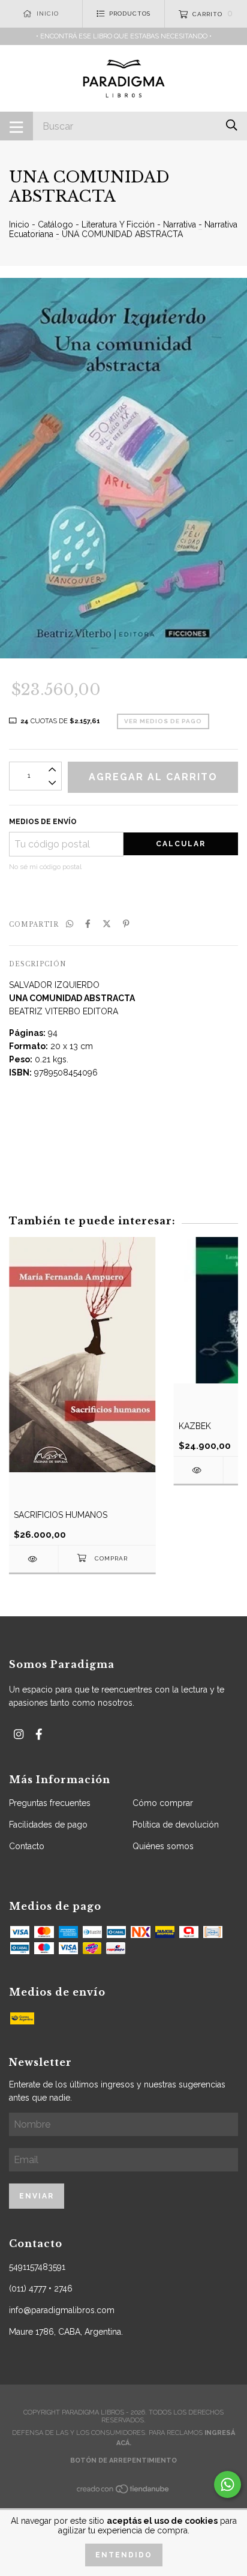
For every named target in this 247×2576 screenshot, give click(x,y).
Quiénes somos (163, 1846)
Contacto (27, 1846)
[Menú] (16, 126)
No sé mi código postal (45, 867)
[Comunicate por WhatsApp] (228, 2484)
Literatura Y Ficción (118, 224)
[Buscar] (232, 125)
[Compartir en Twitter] (107, 924)
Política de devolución (176, 1825)
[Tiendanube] (123, 2492)
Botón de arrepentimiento (123, 2460)
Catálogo (55, 224)
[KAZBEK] (198, 1470)
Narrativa (180, 224)
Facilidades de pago (48, 1825)
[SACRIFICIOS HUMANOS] (34, 1559)
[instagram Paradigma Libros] (19, 1734)
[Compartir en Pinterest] (126, 924)
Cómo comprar (163, 1803)
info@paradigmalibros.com (62, 2310)
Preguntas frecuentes (50, 1803)
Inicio (19, 224)
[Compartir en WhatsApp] (70, 924)
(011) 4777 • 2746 (41, 2289)
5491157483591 (37, 2267)
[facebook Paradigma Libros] (39, 1734)
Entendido (124, 2555)
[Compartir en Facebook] (88, 924)
